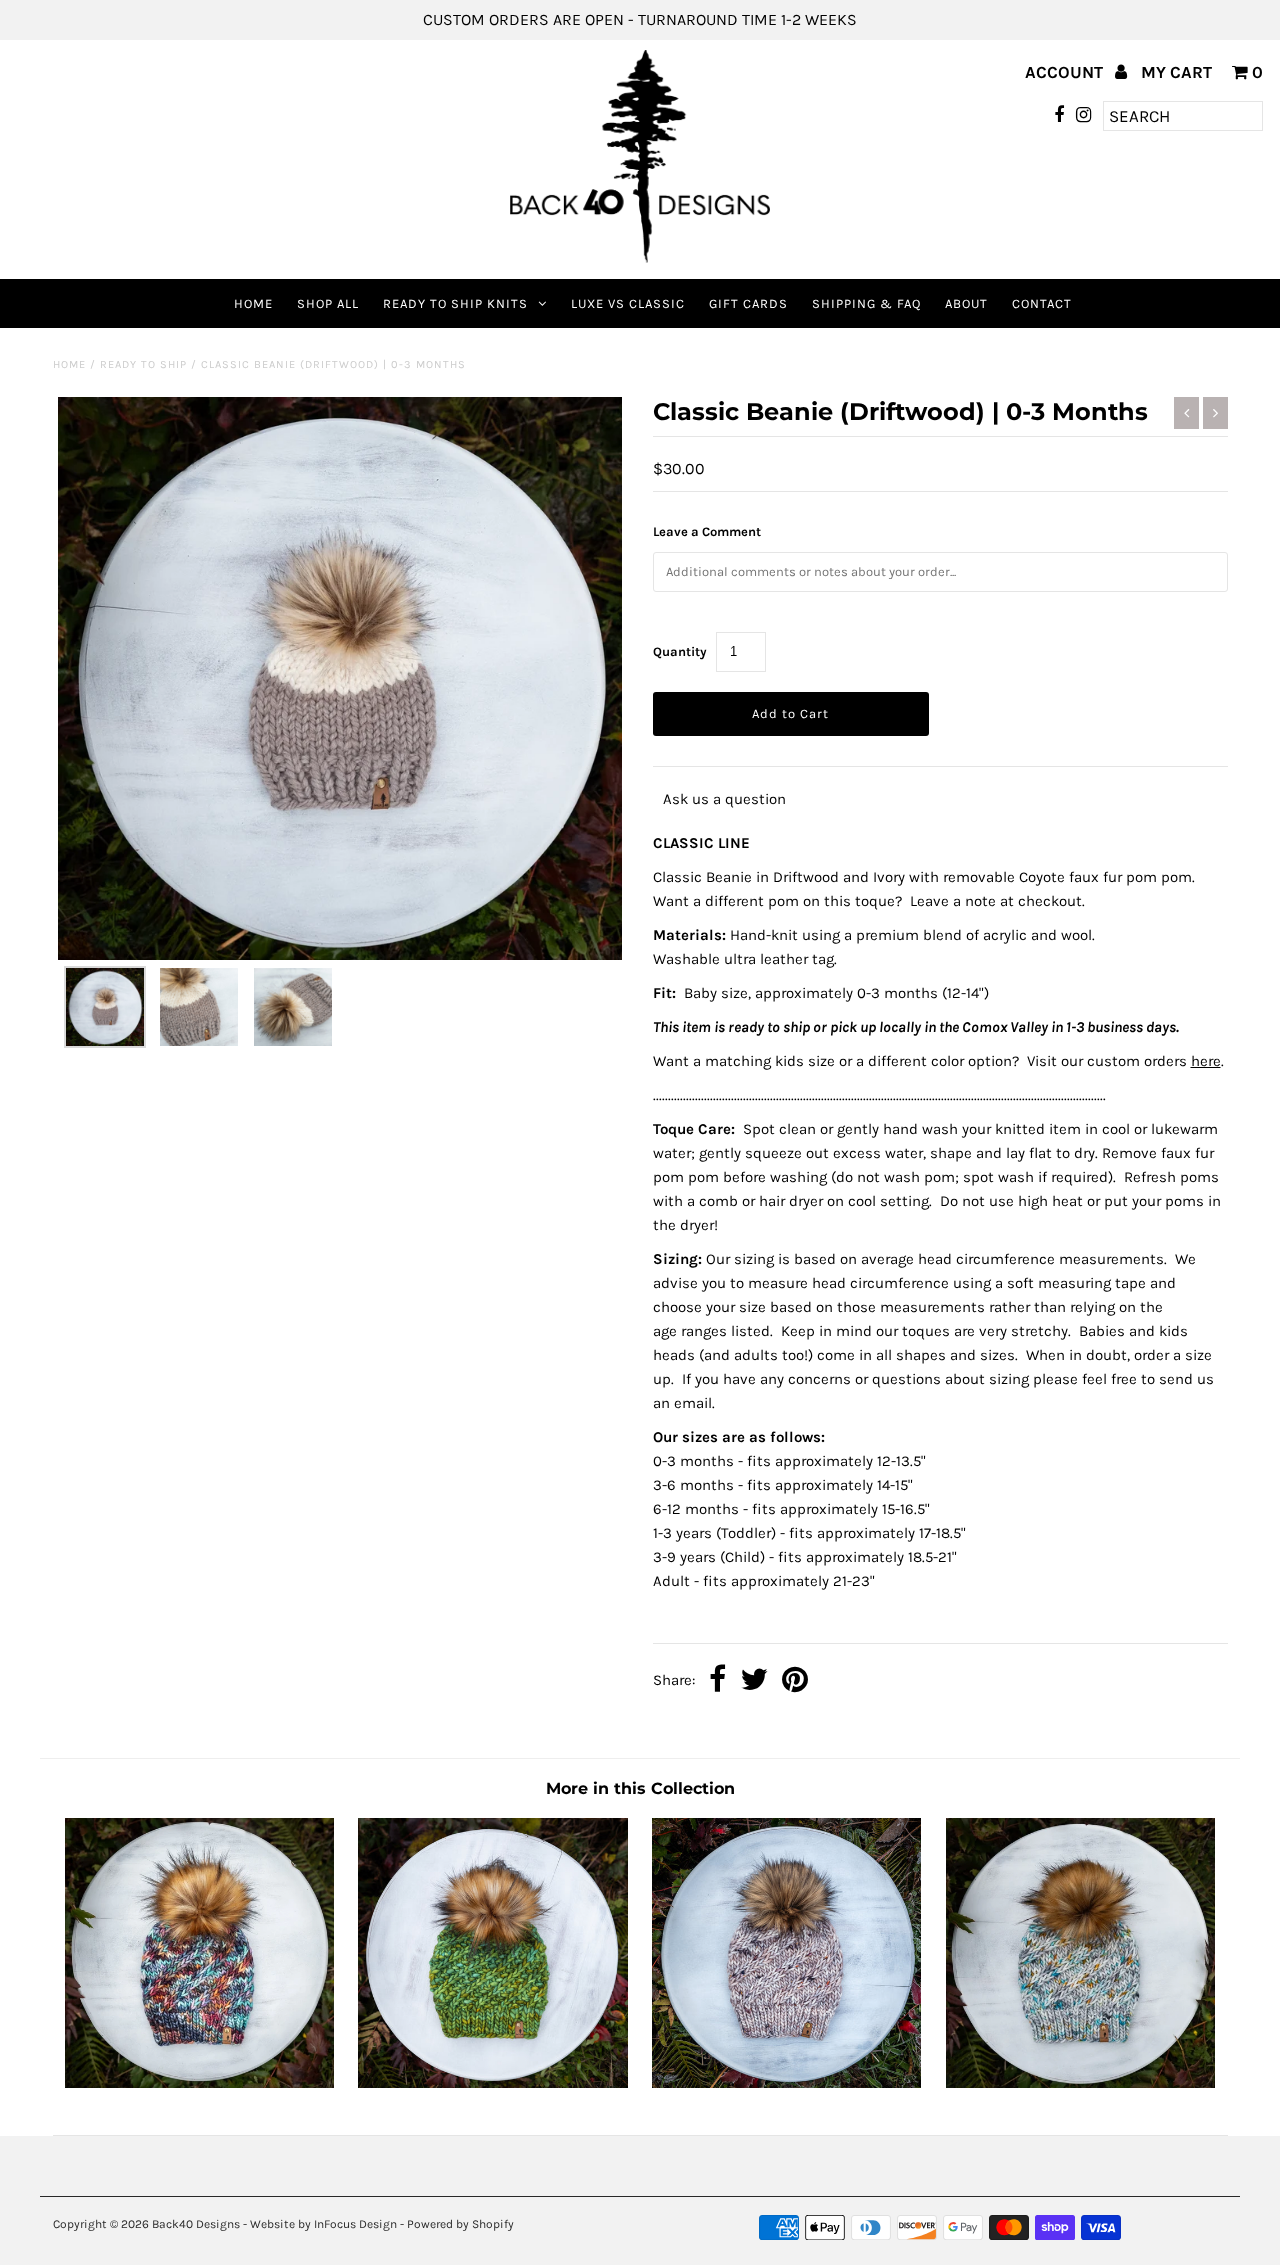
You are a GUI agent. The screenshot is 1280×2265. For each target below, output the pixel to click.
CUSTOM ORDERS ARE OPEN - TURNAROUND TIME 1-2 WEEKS (640, 19)
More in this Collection (640, 1788)
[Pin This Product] (795, 1681)
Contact (1042, 303)
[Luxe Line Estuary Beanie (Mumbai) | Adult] (199, 2083)
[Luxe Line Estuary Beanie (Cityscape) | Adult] (1080, 2083)
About (966, 303)
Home (253, 303)
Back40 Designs (196, 2224)
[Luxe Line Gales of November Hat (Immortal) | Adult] (492, 2083)
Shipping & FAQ (866, 303)
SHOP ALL (328, 303)
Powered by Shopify (460, 2224)
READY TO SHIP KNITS (455, 303)
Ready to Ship (143, 364)
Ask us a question (724, 799)
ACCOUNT (1066, 72)
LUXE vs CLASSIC (628, 303)
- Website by (277, 2224)
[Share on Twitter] (754, 1681)
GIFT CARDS (748, 303)
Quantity (680, 651)
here (1206, 1061)
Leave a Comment (707, 531)
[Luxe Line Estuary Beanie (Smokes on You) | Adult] (786, 2083)
